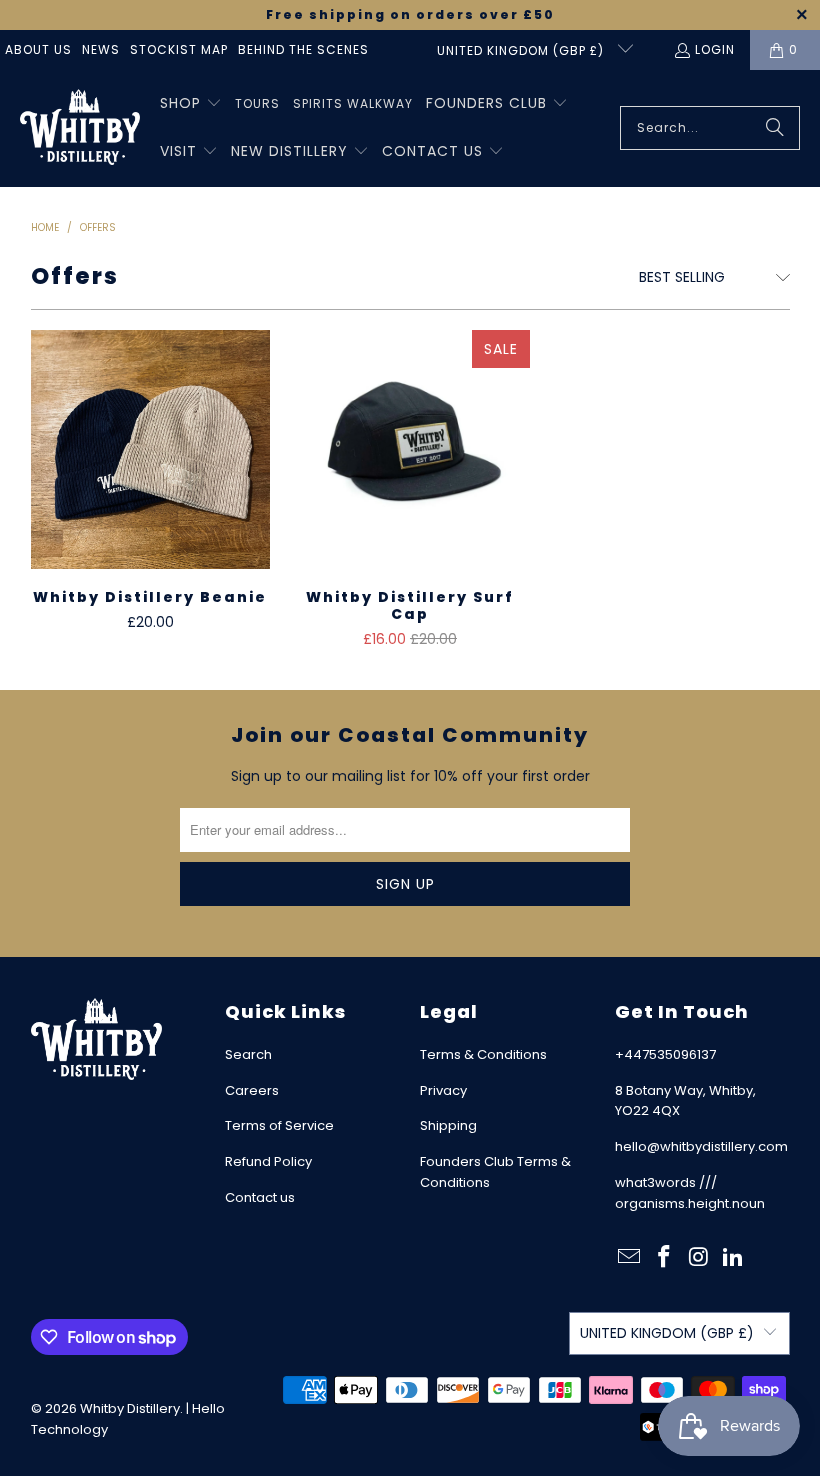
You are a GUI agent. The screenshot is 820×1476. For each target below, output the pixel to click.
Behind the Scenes (303, 49)
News (101, 49)
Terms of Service (279, 1125)
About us (38, 49)
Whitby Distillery (130, 1408)
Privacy (443, 1090)
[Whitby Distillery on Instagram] (699, 1258)
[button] (191, 104)
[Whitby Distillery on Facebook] (664, 1258)
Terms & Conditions (483, 1054)
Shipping (448, 1125)
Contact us (260, 1197)
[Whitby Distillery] (80, 128)
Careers (252, 1090)
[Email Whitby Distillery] (630, 1258)
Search (248, 1054)
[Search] (775, 128)
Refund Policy (268, 1161)
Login (715, 49)
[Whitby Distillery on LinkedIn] (734, 1258)
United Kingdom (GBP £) (522, 50)
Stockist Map (179, 49)
